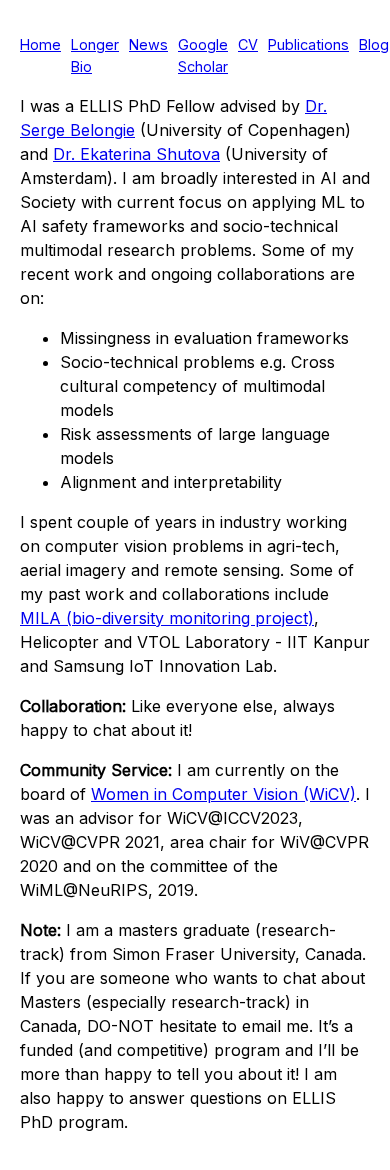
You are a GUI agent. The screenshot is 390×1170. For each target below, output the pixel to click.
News (148, 44)
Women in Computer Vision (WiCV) (223, 794)
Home (40, 44)
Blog (374, 44)
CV (248, 44)
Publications (308, 44)
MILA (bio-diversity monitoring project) (167, 618)
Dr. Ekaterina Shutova (136, 154)
